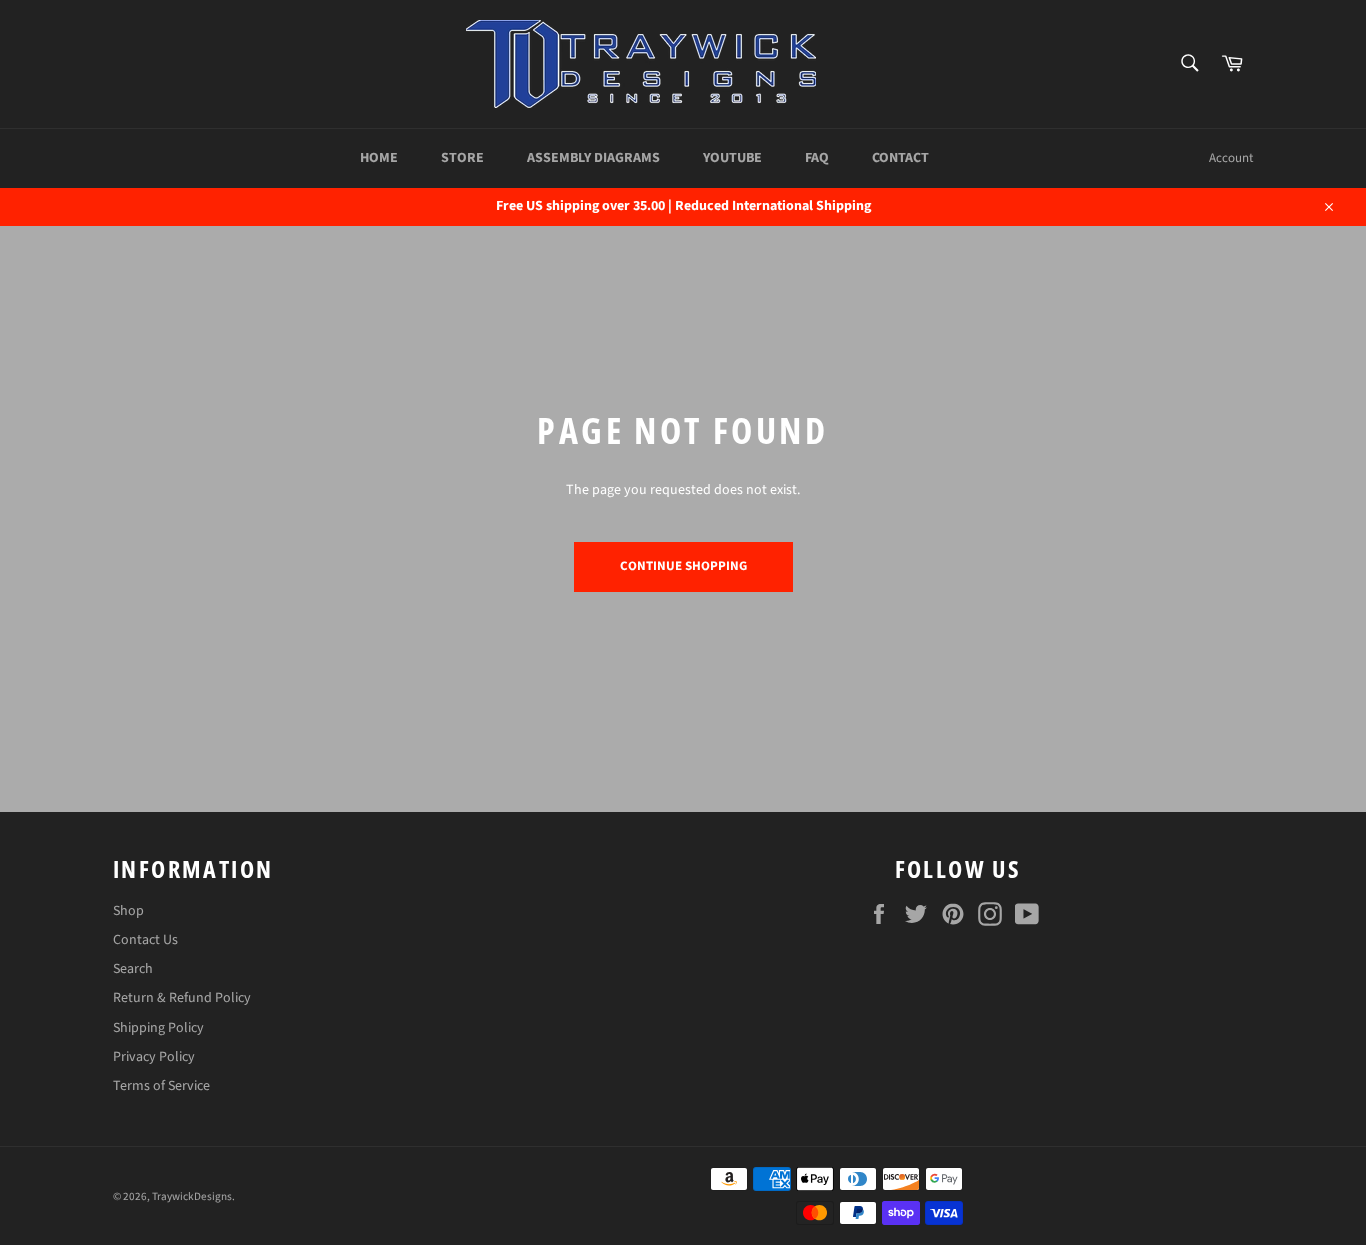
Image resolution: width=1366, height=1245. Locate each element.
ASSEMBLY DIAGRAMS (593, 158)
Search (133, 969)
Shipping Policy (158, 1028)
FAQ (817, 158)
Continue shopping (683, 566)
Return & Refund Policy (182, 998)
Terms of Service (161, 1086)
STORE (462, 158)
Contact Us (145, 940)
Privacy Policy (154, 1057)
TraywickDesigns (192, 1196)
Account (1231, 158)
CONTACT (900, 158)
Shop (128, 911)
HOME (379, 158)
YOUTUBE (732, 158)
